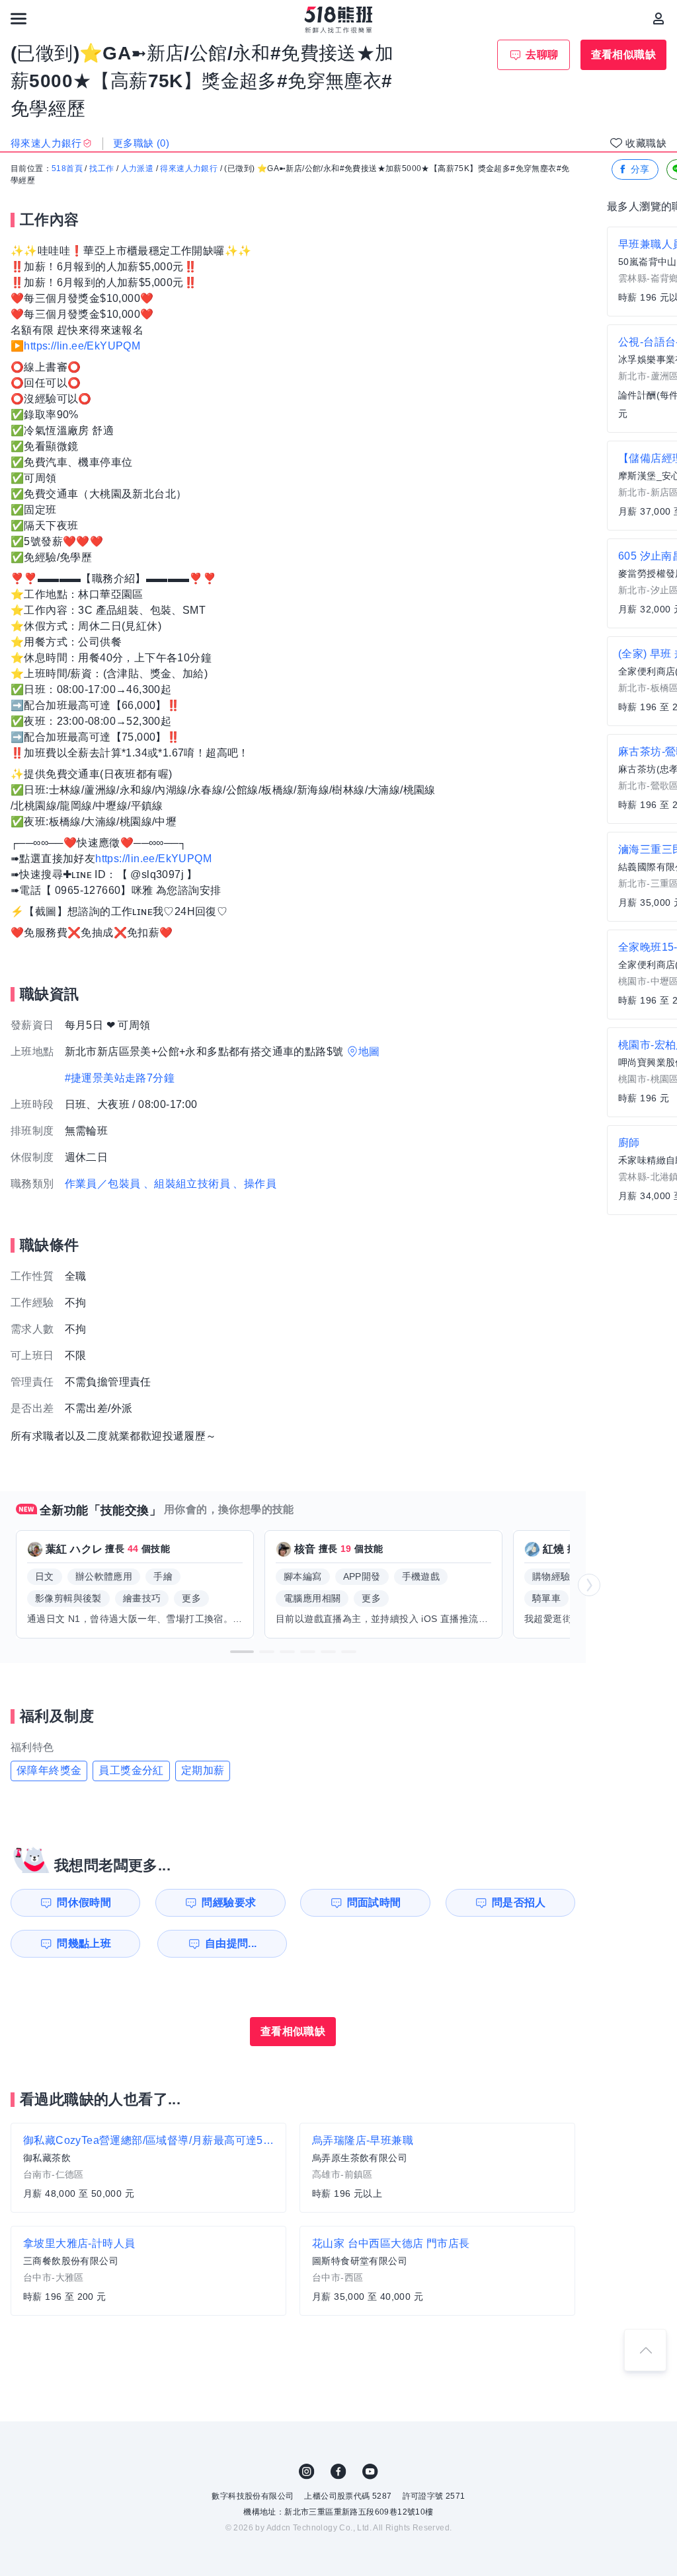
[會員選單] (658, 18)
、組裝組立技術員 (187, 1184)
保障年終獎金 (49, 1770)
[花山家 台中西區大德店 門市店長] (437, 2271)
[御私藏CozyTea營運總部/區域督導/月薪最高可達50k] (148, 2168)
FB (338, 2472)
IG (307, 2472)
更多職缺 (141, 143)
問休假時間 (84, 1902)
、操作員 (255, 1184)
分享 (640, 169)
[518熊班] (339, 20)
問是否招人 (519, 1902)
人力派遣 (138, 168)
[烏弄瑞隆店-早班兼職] (437, 2168)
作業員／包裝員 (103, 1184)
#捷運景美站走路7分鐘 (120, 1078)
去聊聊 (542, 55)
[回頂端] (645, 2350)
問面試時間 (374, 1902)
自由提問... (231, 1943)
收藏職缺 (646, 143)
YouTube (370, 2472)
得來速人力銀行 (189, 168)
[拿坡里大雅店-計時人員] (148, 2271)
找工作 (101, 168)
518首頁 (67, 168)
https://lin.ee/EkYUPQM (82, 346)
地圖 (369, 1051)
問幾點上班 (84, 1943)
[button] (242, 1652)
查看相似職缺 (623, 55)
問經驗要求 (229, 1902)
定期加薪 (203, 1770)
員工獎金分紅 (131, 1770)
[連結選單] (19, 18)
